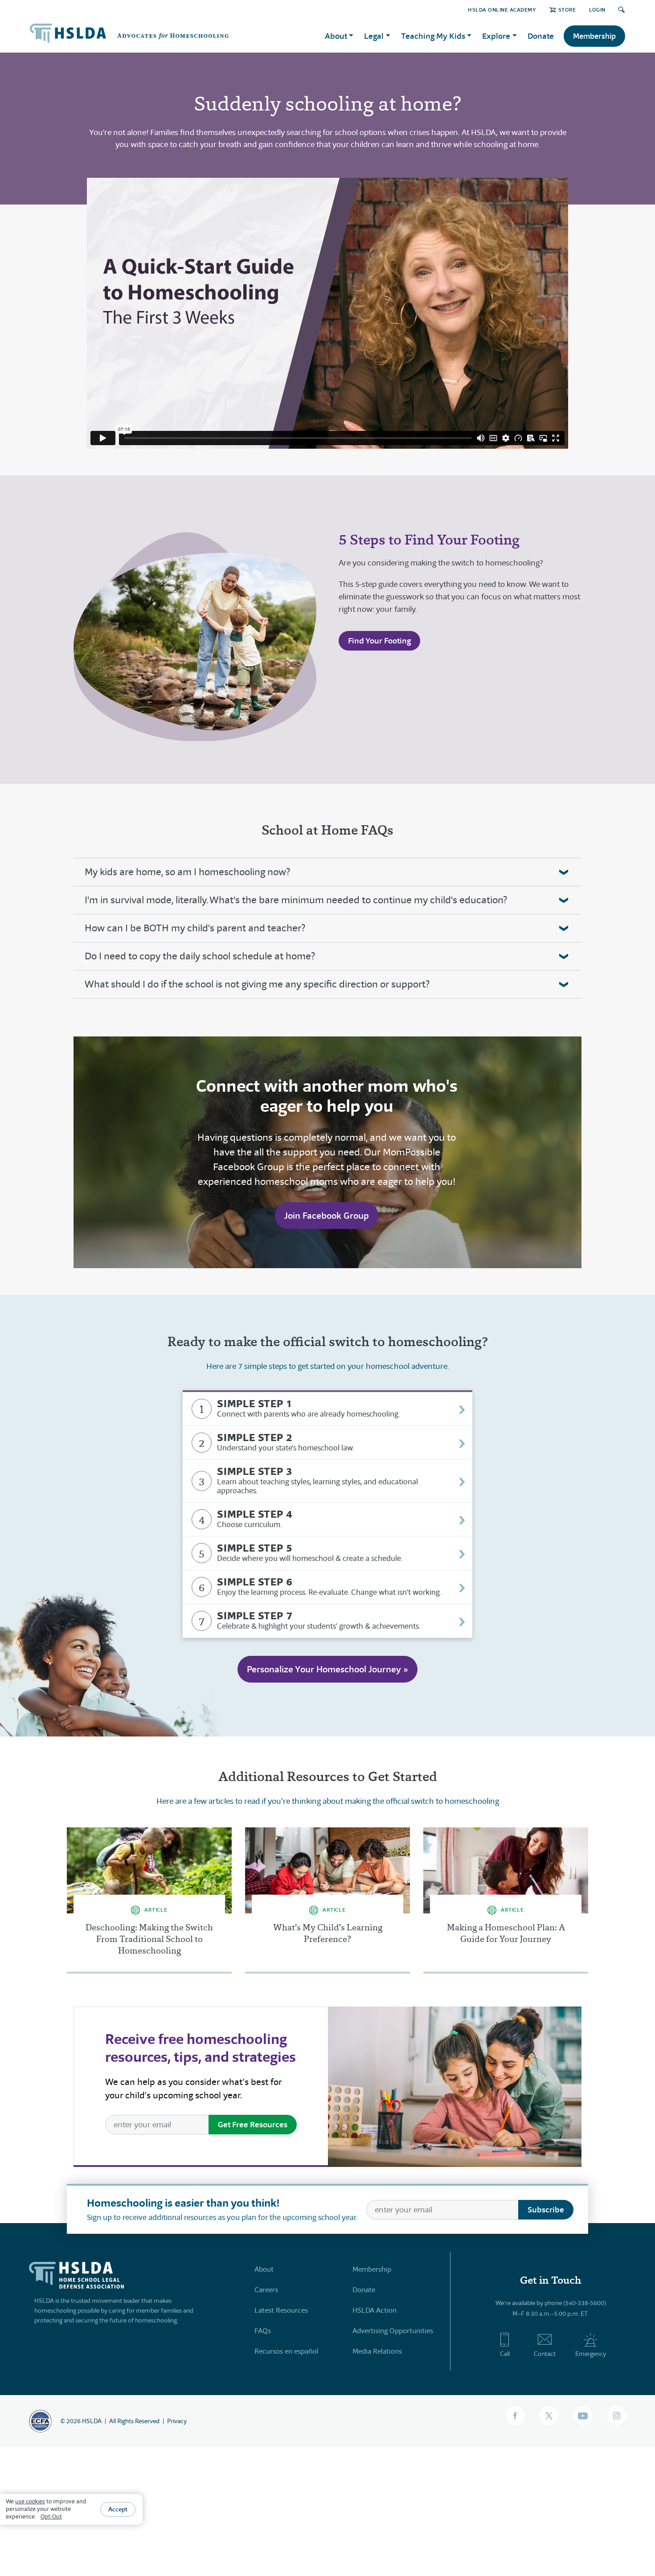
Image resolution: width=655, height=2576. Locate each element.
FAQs (263, 2331)
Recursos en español (286, 2351)
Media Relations (377, 2351)
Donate (541, 36)
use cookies (30, 2501)
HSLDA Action (375, 2310)
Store (567, 10)
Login (597, 10)
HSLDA (92, 2421)
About (264, 2269)
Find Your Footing (379, 641)
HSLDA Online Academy (502, 10)
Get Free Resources (253, 2124)
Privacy (177, 2421)
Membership (594, 36)
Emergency (591, 2354)
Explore (496, 36)
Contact (545, 2354)
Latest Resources (281, 2310)
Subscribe (546, 2209)
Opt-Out (51, 2516)
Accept (118, 2509)
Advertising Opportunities (393, 2331)
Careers (266, 2290)
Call (505, 2354)
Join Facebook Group (327, 1216)
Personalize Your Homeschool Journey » (327, 1669)
